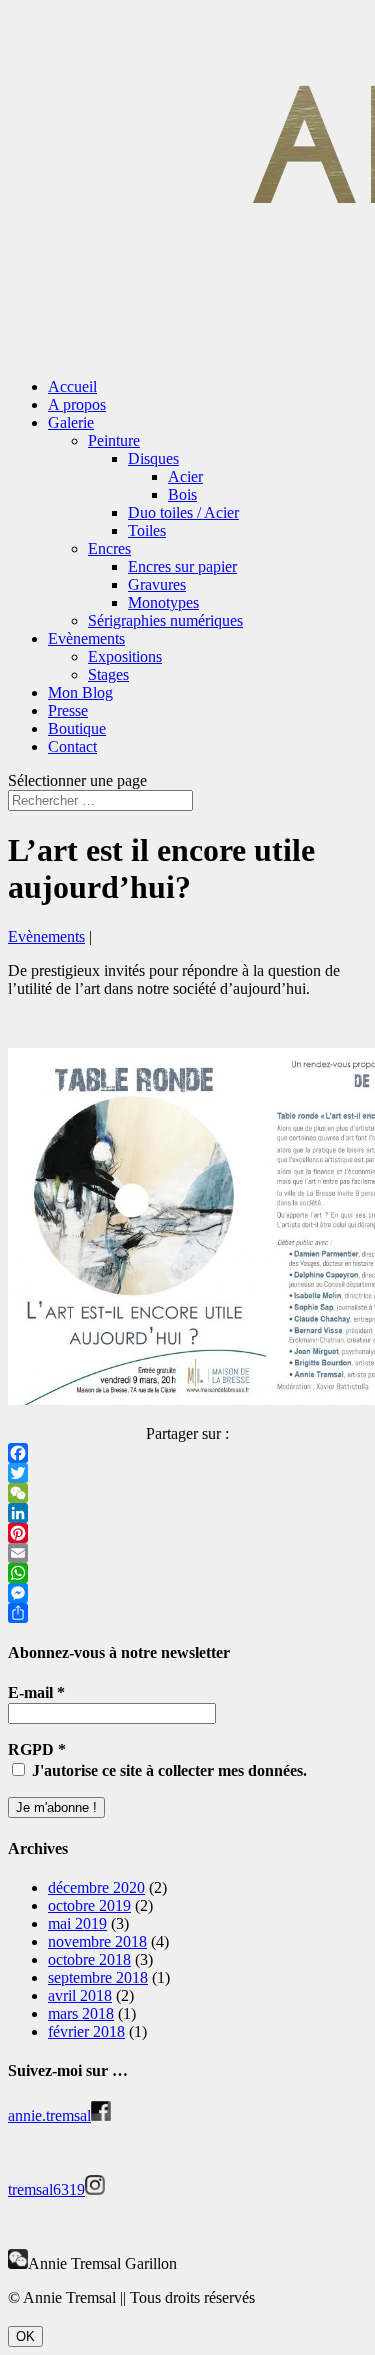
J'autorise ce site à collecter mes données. (167, 1770)
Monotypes (163, 602)
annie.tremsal (49, 2115)
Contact (72, 746)
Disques (153, 458)
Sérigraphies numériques (165, 620)
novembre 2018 (97, 1941)
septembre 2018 (98, 1977)
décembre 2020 (96, 1887)
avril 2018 (80, 1995)
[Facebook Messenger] (187, 1593)
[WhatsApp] (187, 1573)
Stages (108, 674)
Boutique (77, 728)
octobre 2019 (89, 1905)
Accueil (72, 386)
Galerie (71, 422)
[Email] (187, 1553)
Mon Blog (80, 692)
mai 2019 (77, 1923)
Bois (182, 494)
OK (25, 2336)
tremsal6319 (46, 2189)
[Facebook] (187, 1453)
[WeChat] (187, 1493)
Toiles (147, 530)
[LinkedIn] (187, 1513)
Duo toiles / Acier (183, 512)
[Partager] (187, 1613)
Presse (68, 710)
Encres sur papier (182, 566)
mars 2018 (81, 2013)
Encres (109, 548)
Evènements (86, 638)
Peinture (114, 440)
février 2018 (86, 2031)
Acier (185, 476)
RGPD (37, 1749)
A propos (77, 404)
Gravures (157, 584)
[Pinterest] (187, 1533)
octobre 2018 (89, 1959)
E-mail (36, 1692)
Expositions (125, 656)
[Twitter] (187, 1473)
